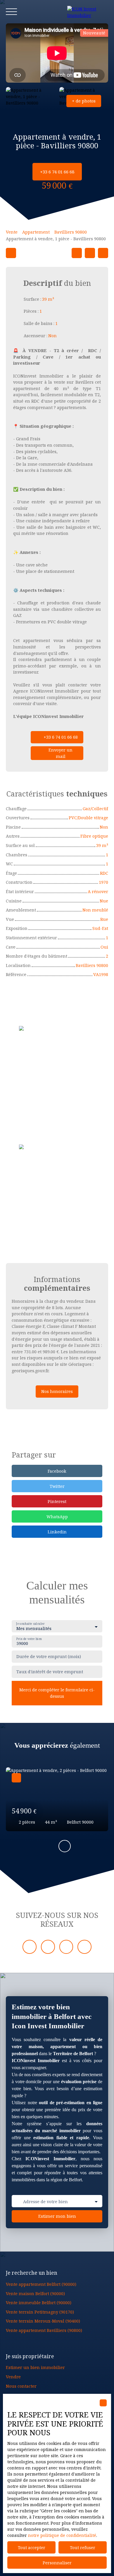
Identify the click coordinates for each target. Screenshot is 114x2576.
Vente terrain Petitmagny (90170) (40, 2312)
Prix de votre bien (29, 1639)
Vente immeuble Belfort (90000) (39, 2303)
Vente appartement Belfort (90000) (41, 2284)
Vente (12, 232)
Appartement (36, 232)
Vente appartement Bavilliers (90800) (44, 2330)
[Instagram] (84, 1947)
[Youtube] (66, 1947)
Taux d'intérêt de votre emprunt (50, 1672)
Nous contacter (21, 2386)
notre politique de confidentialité (62, 2535)
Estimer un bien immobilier (35, 2367)
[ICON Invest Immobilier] (88, 12)
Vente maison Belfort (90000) (35, 2294)
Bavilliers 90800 (71, 232)
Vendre (13, 2377)
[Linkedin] (48, 1947)
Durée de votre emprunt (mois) (49, 1657)
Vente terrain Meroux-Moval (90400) (43, 2321)
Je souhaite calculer (30, 1624)
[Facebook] (30, 1947)
